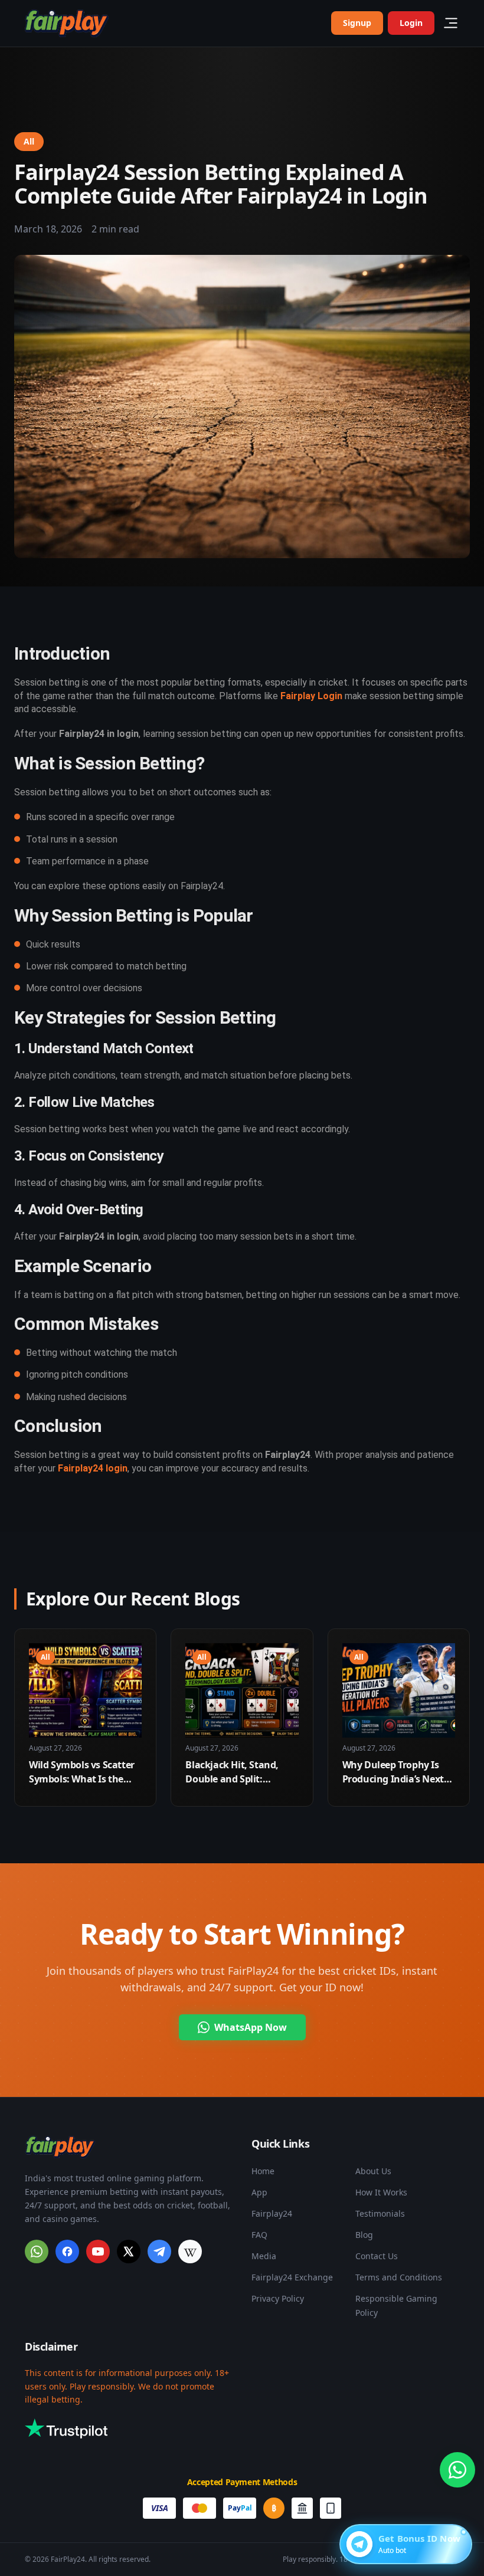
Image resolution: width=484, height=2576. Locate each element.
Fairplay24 (272, 2213)
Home (263, 2171)
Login (411, 23)
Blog (364, 2235)
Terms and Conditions (399, 2277)
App (259, 2192)
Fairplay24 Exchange (292, 2277)
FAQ (259, 2235)
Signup (357, 23)
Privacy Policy (278, 2298)
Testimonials (380, 2213)
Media (264, 2256)
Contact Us (377, 2256)
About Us (373, 2171)
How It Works (381, 2192)
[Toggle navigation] (451, 23)
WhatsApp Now (251, 2027)
